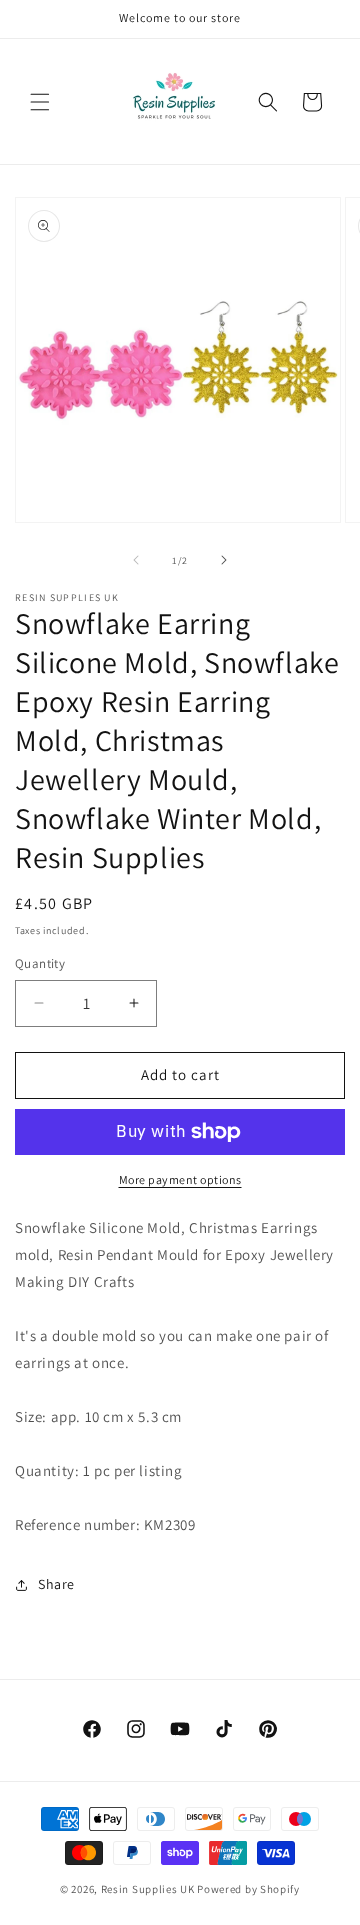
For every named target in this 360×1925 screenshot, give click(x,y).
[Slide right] (224, 560)
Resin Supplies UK (148, 1889)
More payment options (180, 1179)
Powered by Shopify (248, 1889)
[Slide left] (136, 560)
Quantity (40, 963)
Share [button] (56, 1584)
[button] (40, 102)
